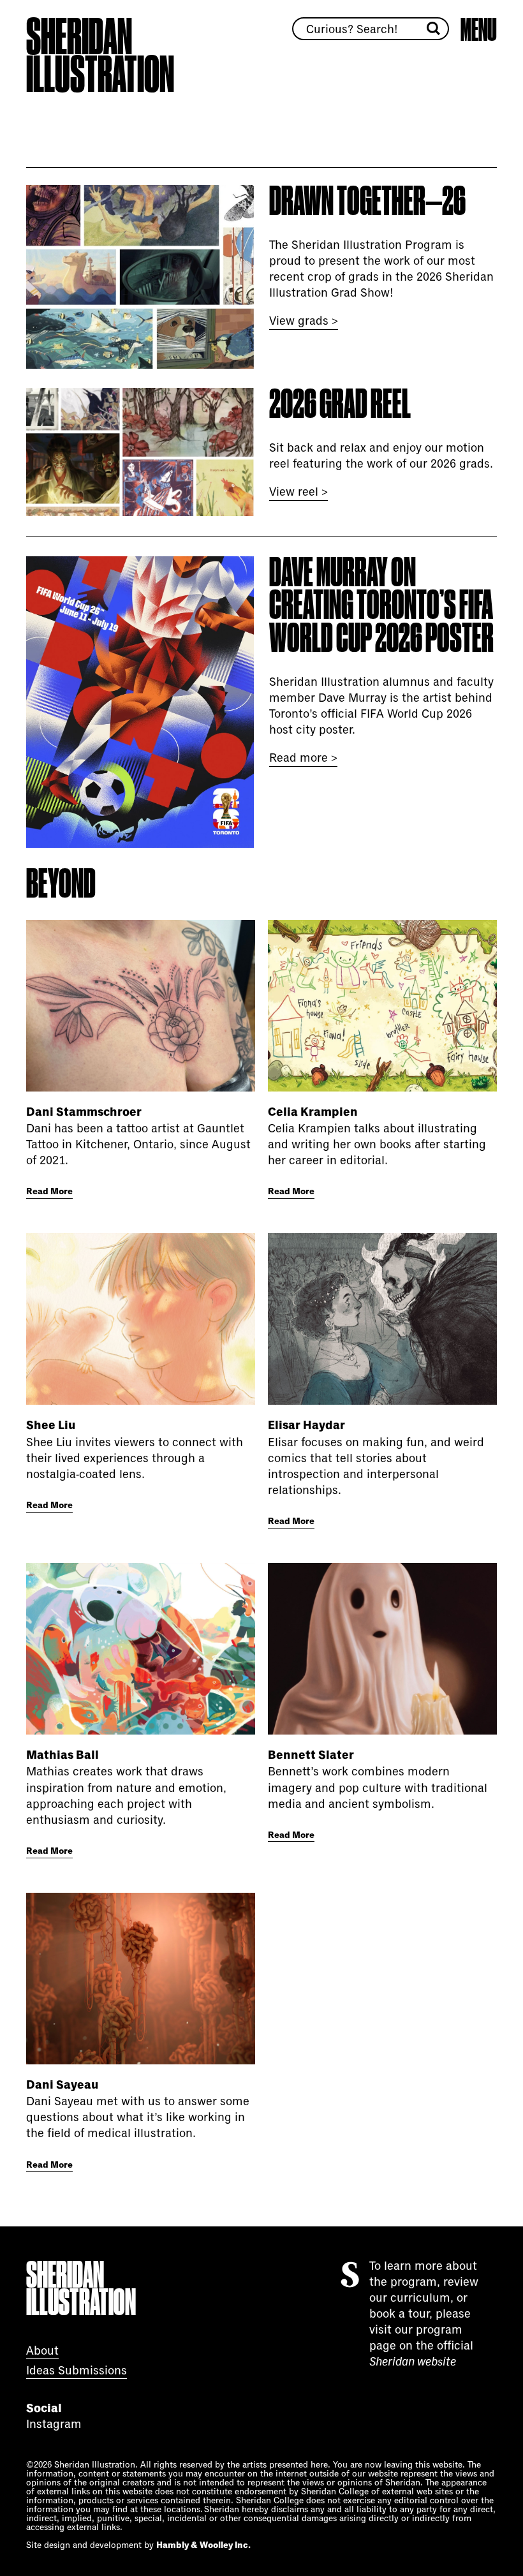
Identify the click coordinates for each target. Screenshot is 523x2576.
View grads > (304, 321)
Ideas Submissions (77, 2371)
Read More (49, 1192)
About (42, 2351)
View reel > (298, 492)
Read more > (303, 758)
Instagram (54, 2424)
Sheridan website (413, 2362)
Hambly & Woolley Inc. (203, 2545)
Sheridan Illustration (100, 56)
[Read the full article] (141, 1006)
